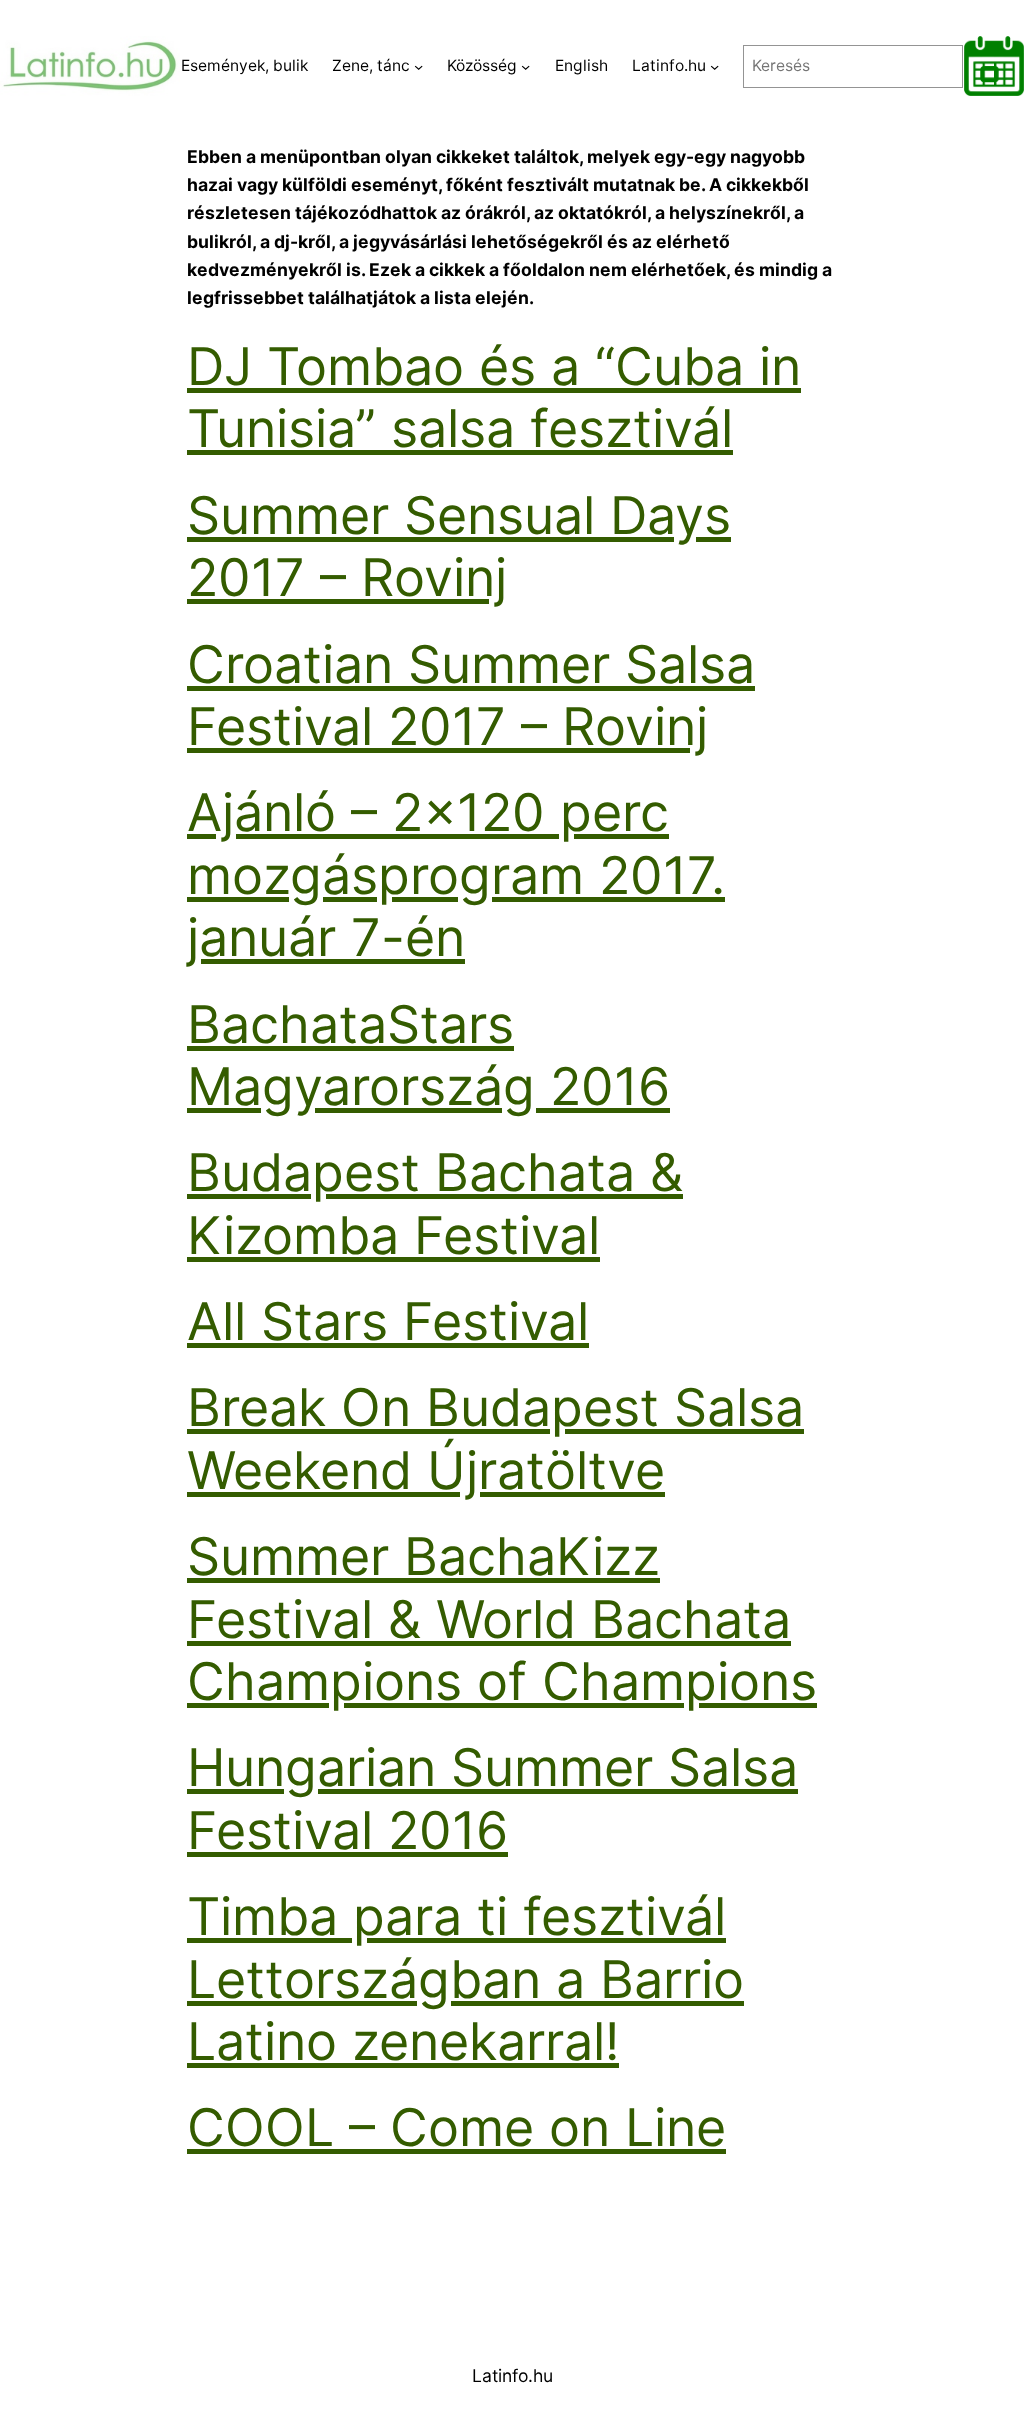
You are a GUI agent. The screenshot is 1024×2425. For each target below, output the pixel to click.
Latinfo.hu (512, 2375)
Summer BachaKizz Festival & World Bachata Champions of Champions (502, 1619)
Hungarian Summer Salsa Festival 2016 (492, 1798)
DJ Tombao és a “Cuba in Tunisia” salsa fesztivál (494, 397)
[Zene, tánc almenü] (418, 66)
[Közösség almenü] (525, 66)
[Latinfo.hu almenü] (714, 66)
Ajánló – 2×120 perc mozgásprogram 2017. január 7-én (456, 875)
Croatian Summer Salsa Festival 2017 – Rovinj (471, 695)
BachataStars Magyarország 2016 (428, 1055)
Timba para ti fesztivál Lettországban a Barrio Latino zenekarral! (465, 1979)
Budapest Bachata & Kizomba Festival (435, 1203)
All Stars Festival (388, 1321)
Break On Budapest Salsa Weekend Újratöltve (495, 1438)
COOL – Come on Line (456, 2127)
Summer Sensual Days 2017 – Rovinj (459, 546)
